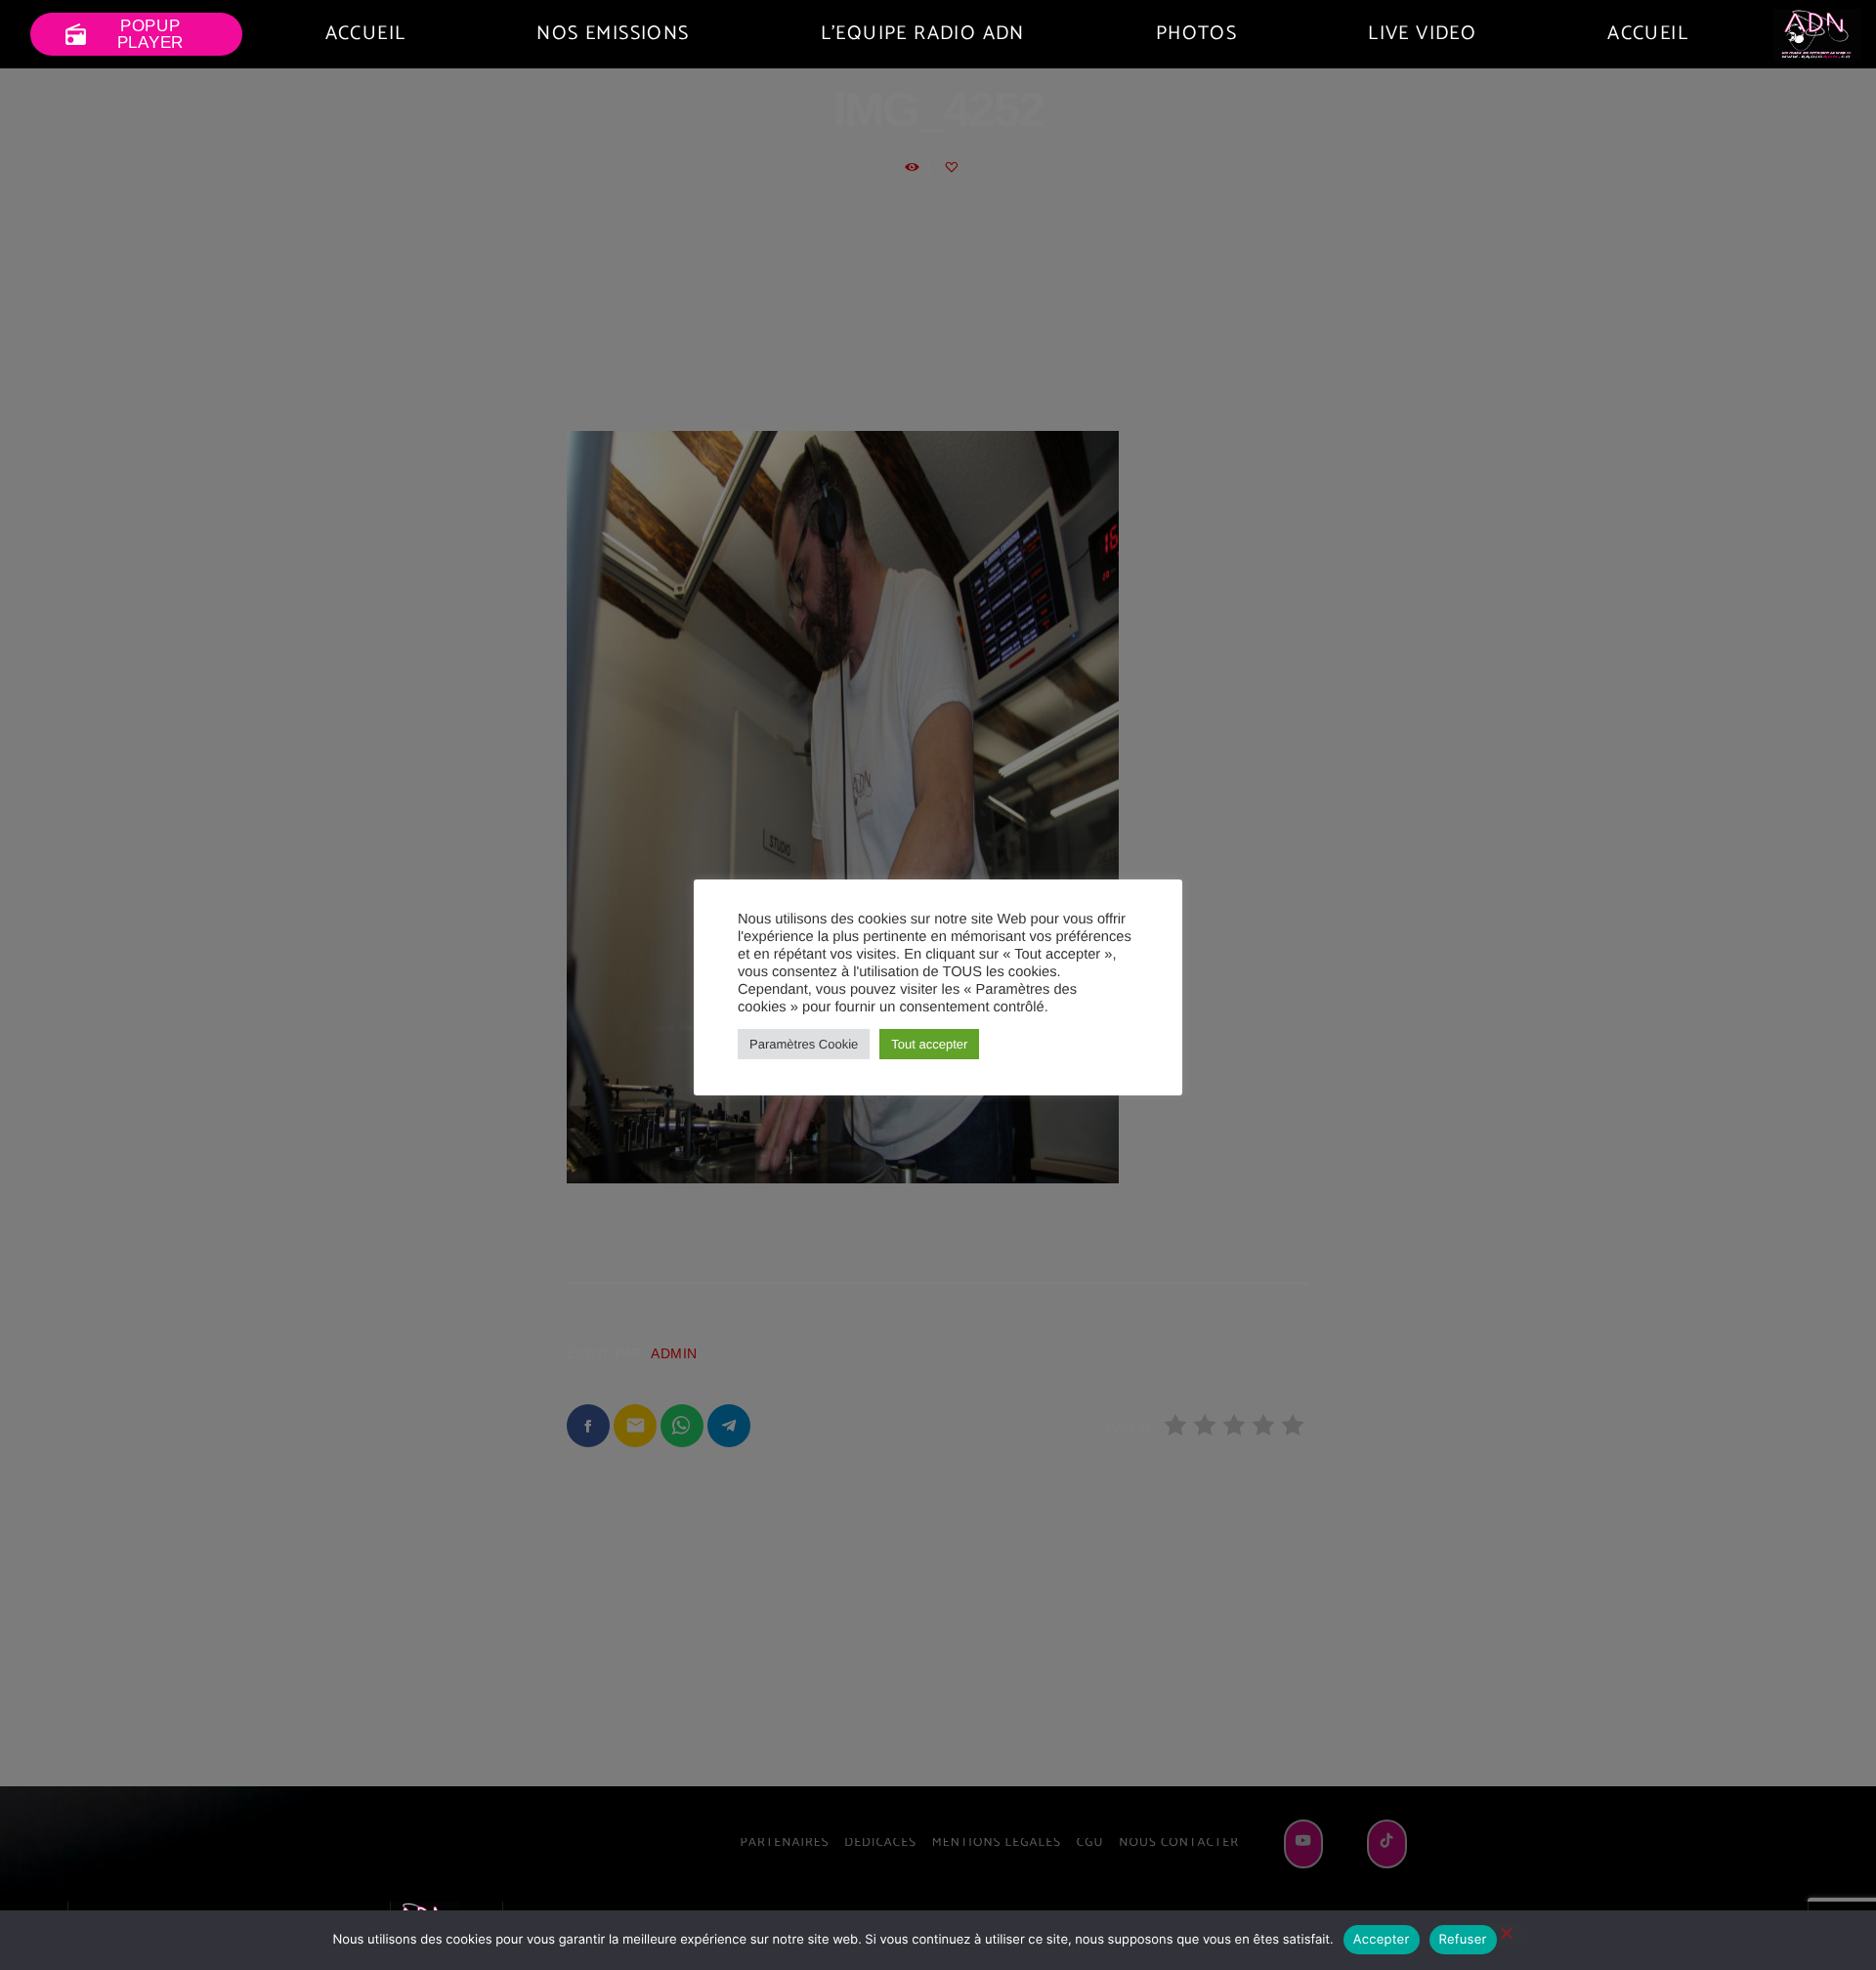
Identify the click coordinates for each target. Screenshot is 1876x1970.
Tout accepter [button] (929, 1044)
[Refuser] (1506, 1935)
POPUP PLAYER (124, 34)
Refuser (1463, 1940)
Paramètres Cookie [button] (804, 1044)
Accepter (1382, 1940)
